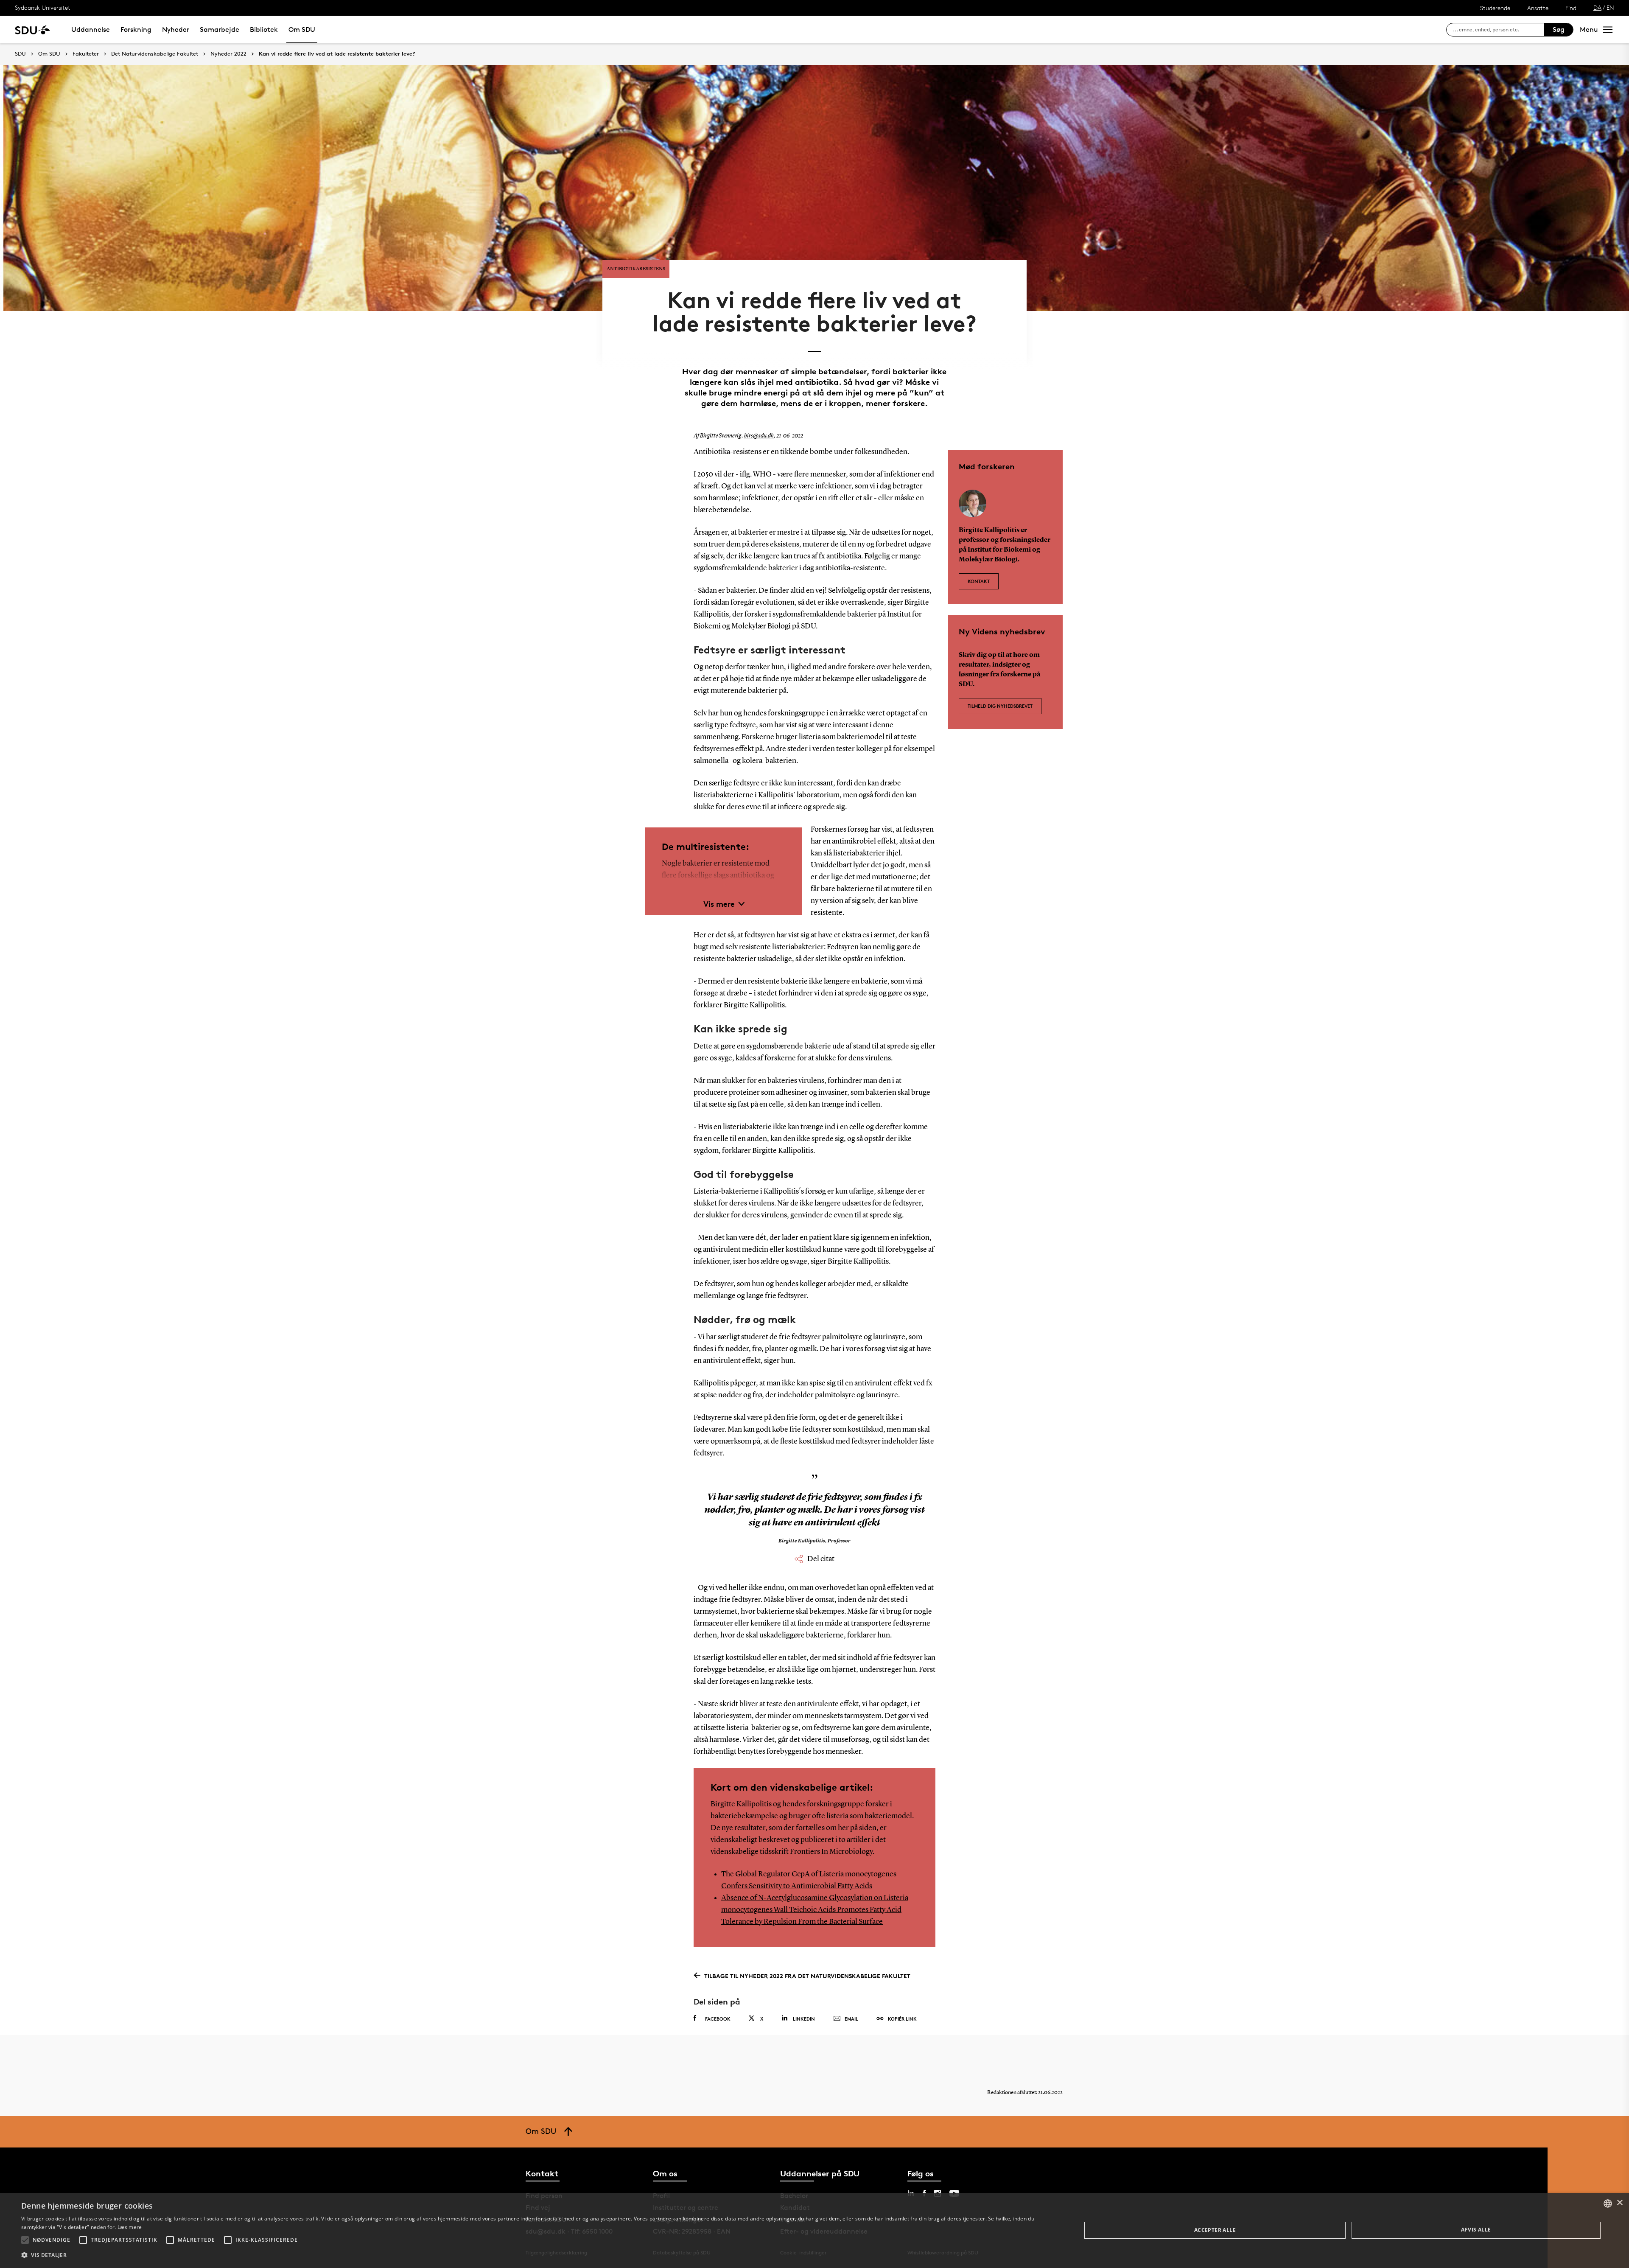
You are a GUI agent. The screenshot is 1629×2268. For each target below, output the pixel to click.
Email (851, 2019)
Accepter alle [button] (1215, 2230)
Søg (1559, 29)
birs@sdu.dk (759, 436)
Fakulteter (86, 54)
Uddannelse (91, 29)
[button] (25, 2240)
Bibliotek (264, 29)
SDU (20, 54)
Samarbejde (220, 29)
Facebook (718, 2019)
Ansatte (1538, 8)
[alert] (814, 2230)
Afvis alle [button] (1476, 2230)
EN (1610, 7)
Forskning (136, 29)
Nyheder (176, 29)
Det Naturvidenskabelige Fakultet (155, 54)
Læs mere (130, 2227)
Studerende (1495, 8)
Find (1571, 8)
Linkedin (804, 2019)
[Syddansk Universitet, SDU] (32, 29)
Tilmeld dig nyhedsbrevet (1000, 706)
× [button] (1619, 2203)
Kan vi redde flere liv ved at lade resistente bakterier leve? (337, 54)
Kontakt (979, 581)
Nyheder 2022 (228, 54)
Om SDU (302, 29)
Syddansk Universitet (43, 7)
